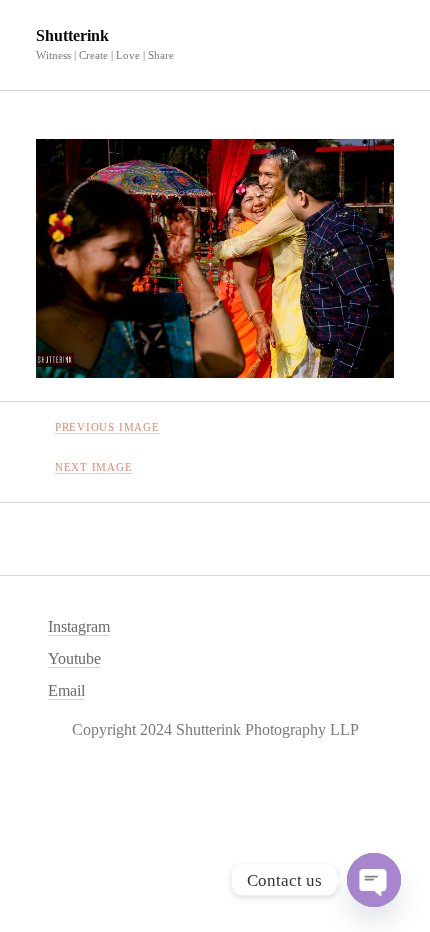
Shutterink (72, 35)
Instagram (79, 626)
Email (66, 690)
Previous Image (107, 427)
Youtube (74, 658)
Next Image (94, 467)
